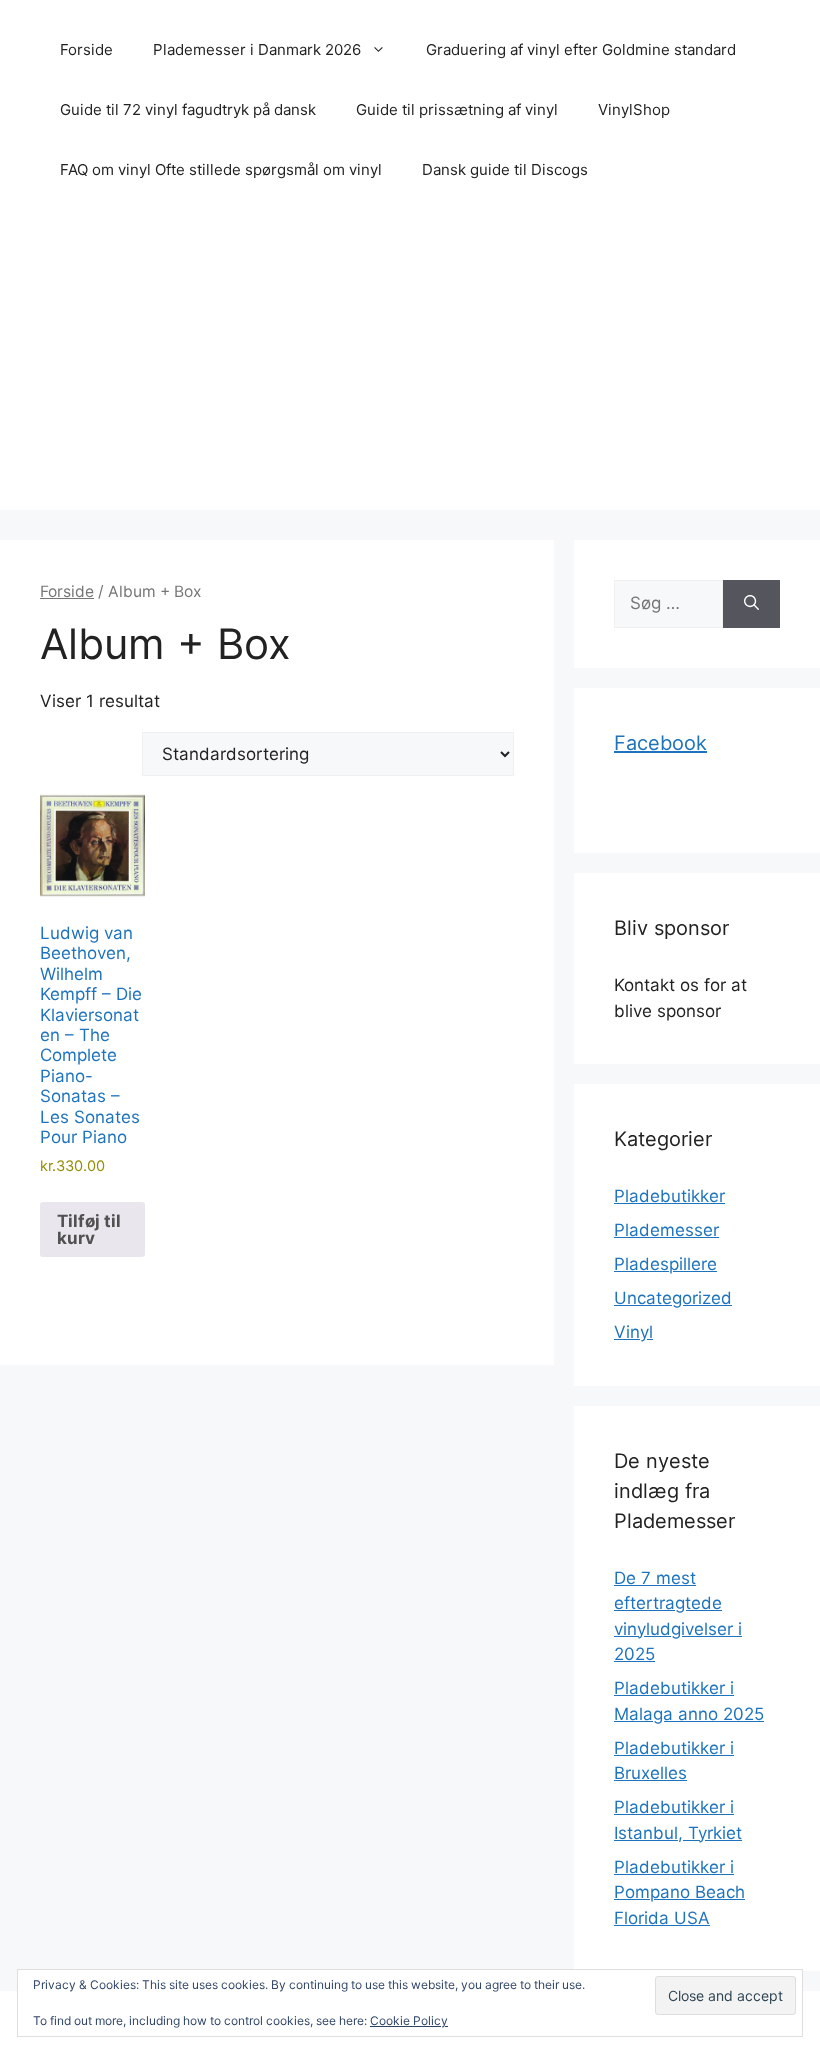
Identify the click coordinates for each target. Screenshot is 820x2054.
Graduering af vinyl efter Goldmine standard (581, 49)
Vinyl (633, 1332)
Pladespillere (665, 1264)
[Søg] (751, 604)
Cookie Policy (409, 2020)
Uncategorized (673, 1298)
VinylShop (634, 109)
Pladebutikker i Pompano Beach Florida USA (679, 1892)
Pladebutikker (669, 1196)
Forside (86, 49)
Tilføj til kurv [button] (89, 1229)
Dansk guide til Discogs (505, 169)
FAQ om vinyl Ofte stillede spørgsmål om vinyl (221, 169)
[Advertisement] (410, 370)
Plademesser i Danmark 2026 (257, 49)
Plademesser (666, 1230)
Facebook (660, 743)
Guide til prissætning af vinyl (457, 109)
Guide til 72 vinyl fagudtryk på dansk (188, 109)
